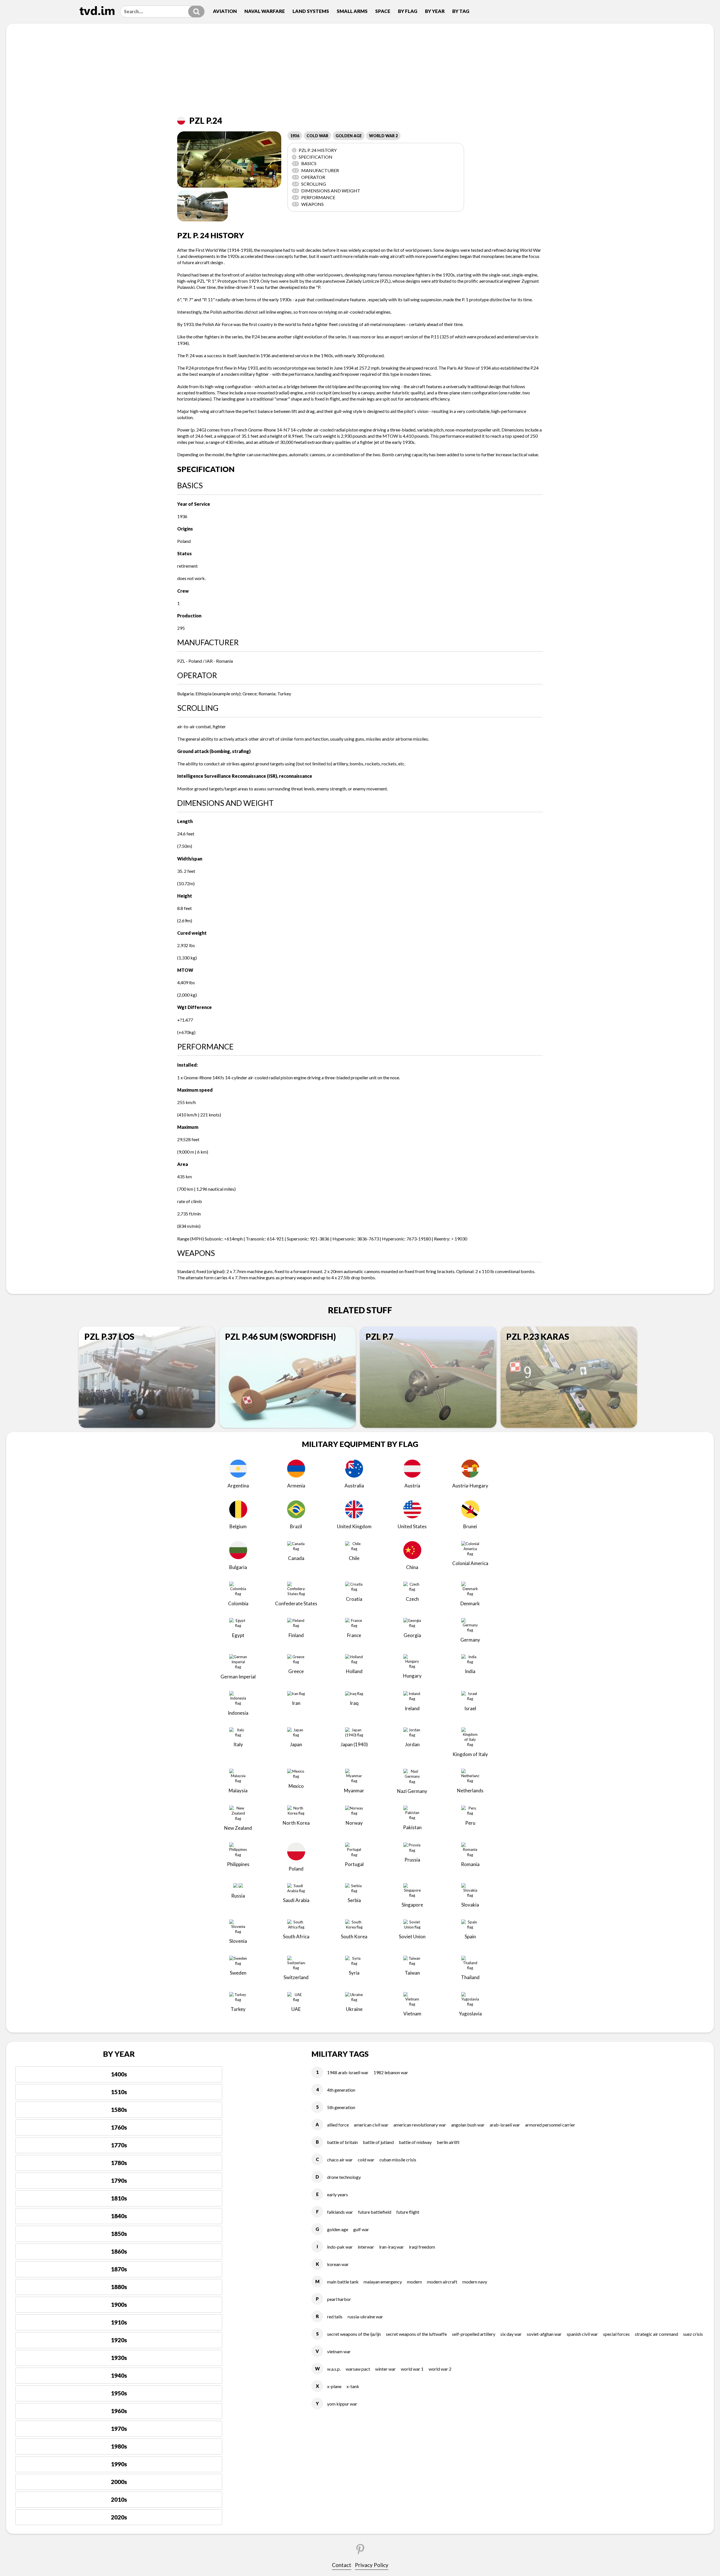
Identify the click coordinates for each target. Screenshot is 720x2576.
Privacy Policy (372, 2565)
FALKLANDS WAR (340, 2212)
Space (383, 11)
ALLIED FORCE (338, 2125)
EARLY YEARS (337, 2194)
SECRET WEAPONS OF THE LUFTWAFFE (416, 2334)
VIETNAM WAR (339, 2351)
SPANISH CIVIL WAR (582, 2334)
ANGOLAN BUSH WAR (468, 2125)
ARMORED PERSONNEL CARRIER (550, 2125)
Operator (309, 177)
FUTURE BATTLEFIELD (375, 2212)
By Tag (461, 11)
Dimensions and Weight (327, 191)
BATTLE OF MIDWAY (415, 2142)
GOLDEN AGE (349, 136)
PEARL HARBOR (339, 2299)
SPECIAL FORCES (616, 2334)
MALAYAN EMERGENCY (383, 2282)
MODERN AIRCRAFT (442, 2282)
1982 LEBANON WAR (391, 2072)
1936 (295, 136)
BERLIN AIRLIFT (448, 2142)
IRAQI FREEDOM (422, 2247)
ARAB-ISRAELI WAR (505, 2125)
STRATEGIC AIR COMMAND (656, 2334)
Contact (342, 2565)
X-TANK (353, 2386)
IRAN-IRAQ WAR (391, 2247)
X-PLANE (334, 2386)
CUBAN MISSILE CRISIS (398, 2160)
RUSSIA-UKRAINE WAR (365, 2317)
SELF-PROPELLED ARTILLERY (474, 2334)
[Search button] (196, 12)
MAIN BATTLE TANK (343, 2282)
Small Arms (352, 11)
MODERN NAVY (475, 2282)
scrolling (310, 184)
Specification (313, 157)
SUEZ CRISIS (693, 2334)
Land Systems (311, 11)
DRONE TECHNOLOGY (344, 2177)
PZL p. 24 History (315, 150)
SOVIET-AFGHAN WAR (544, 2334)
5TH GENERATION (341, 2107)
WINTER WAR (385, 2369)
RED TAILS (335, 2317)
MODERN (414, 2282)
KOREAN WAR (338, 2264)
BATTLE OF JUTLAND (378, 2142)
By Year (435, 11)
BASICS (305, 163)
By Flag (408, 11)
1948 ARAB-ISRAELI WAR (348, 2072)
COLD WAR (317, 136)
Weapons (309, 204)
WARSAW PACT (358, 2369)
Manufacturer (316, 170)
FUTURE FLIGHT (408, 2212)
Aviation (225, 11)
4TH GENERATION (341, 2090)
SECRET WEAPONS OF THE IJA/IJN (354, 2334)
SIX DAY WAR (511, 2334)
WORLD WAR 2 (383, 136)
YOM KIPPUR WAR (342, 2404)
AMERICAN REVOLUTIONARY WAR (420, 2125)
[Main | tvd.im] (97, 11)
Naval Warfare (265, 11)
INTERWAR (366, 2247)
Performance (314, 197)
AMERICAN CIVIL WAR (371, 2125)
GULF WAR (361, 2229)
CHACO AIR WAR (340, 2160)
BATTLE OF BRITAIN (342, 2142)
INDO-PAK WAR (340, 2247)
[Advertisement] (360, 74)
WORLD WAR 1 (412, 2369)
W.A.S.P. (334, 2369)
